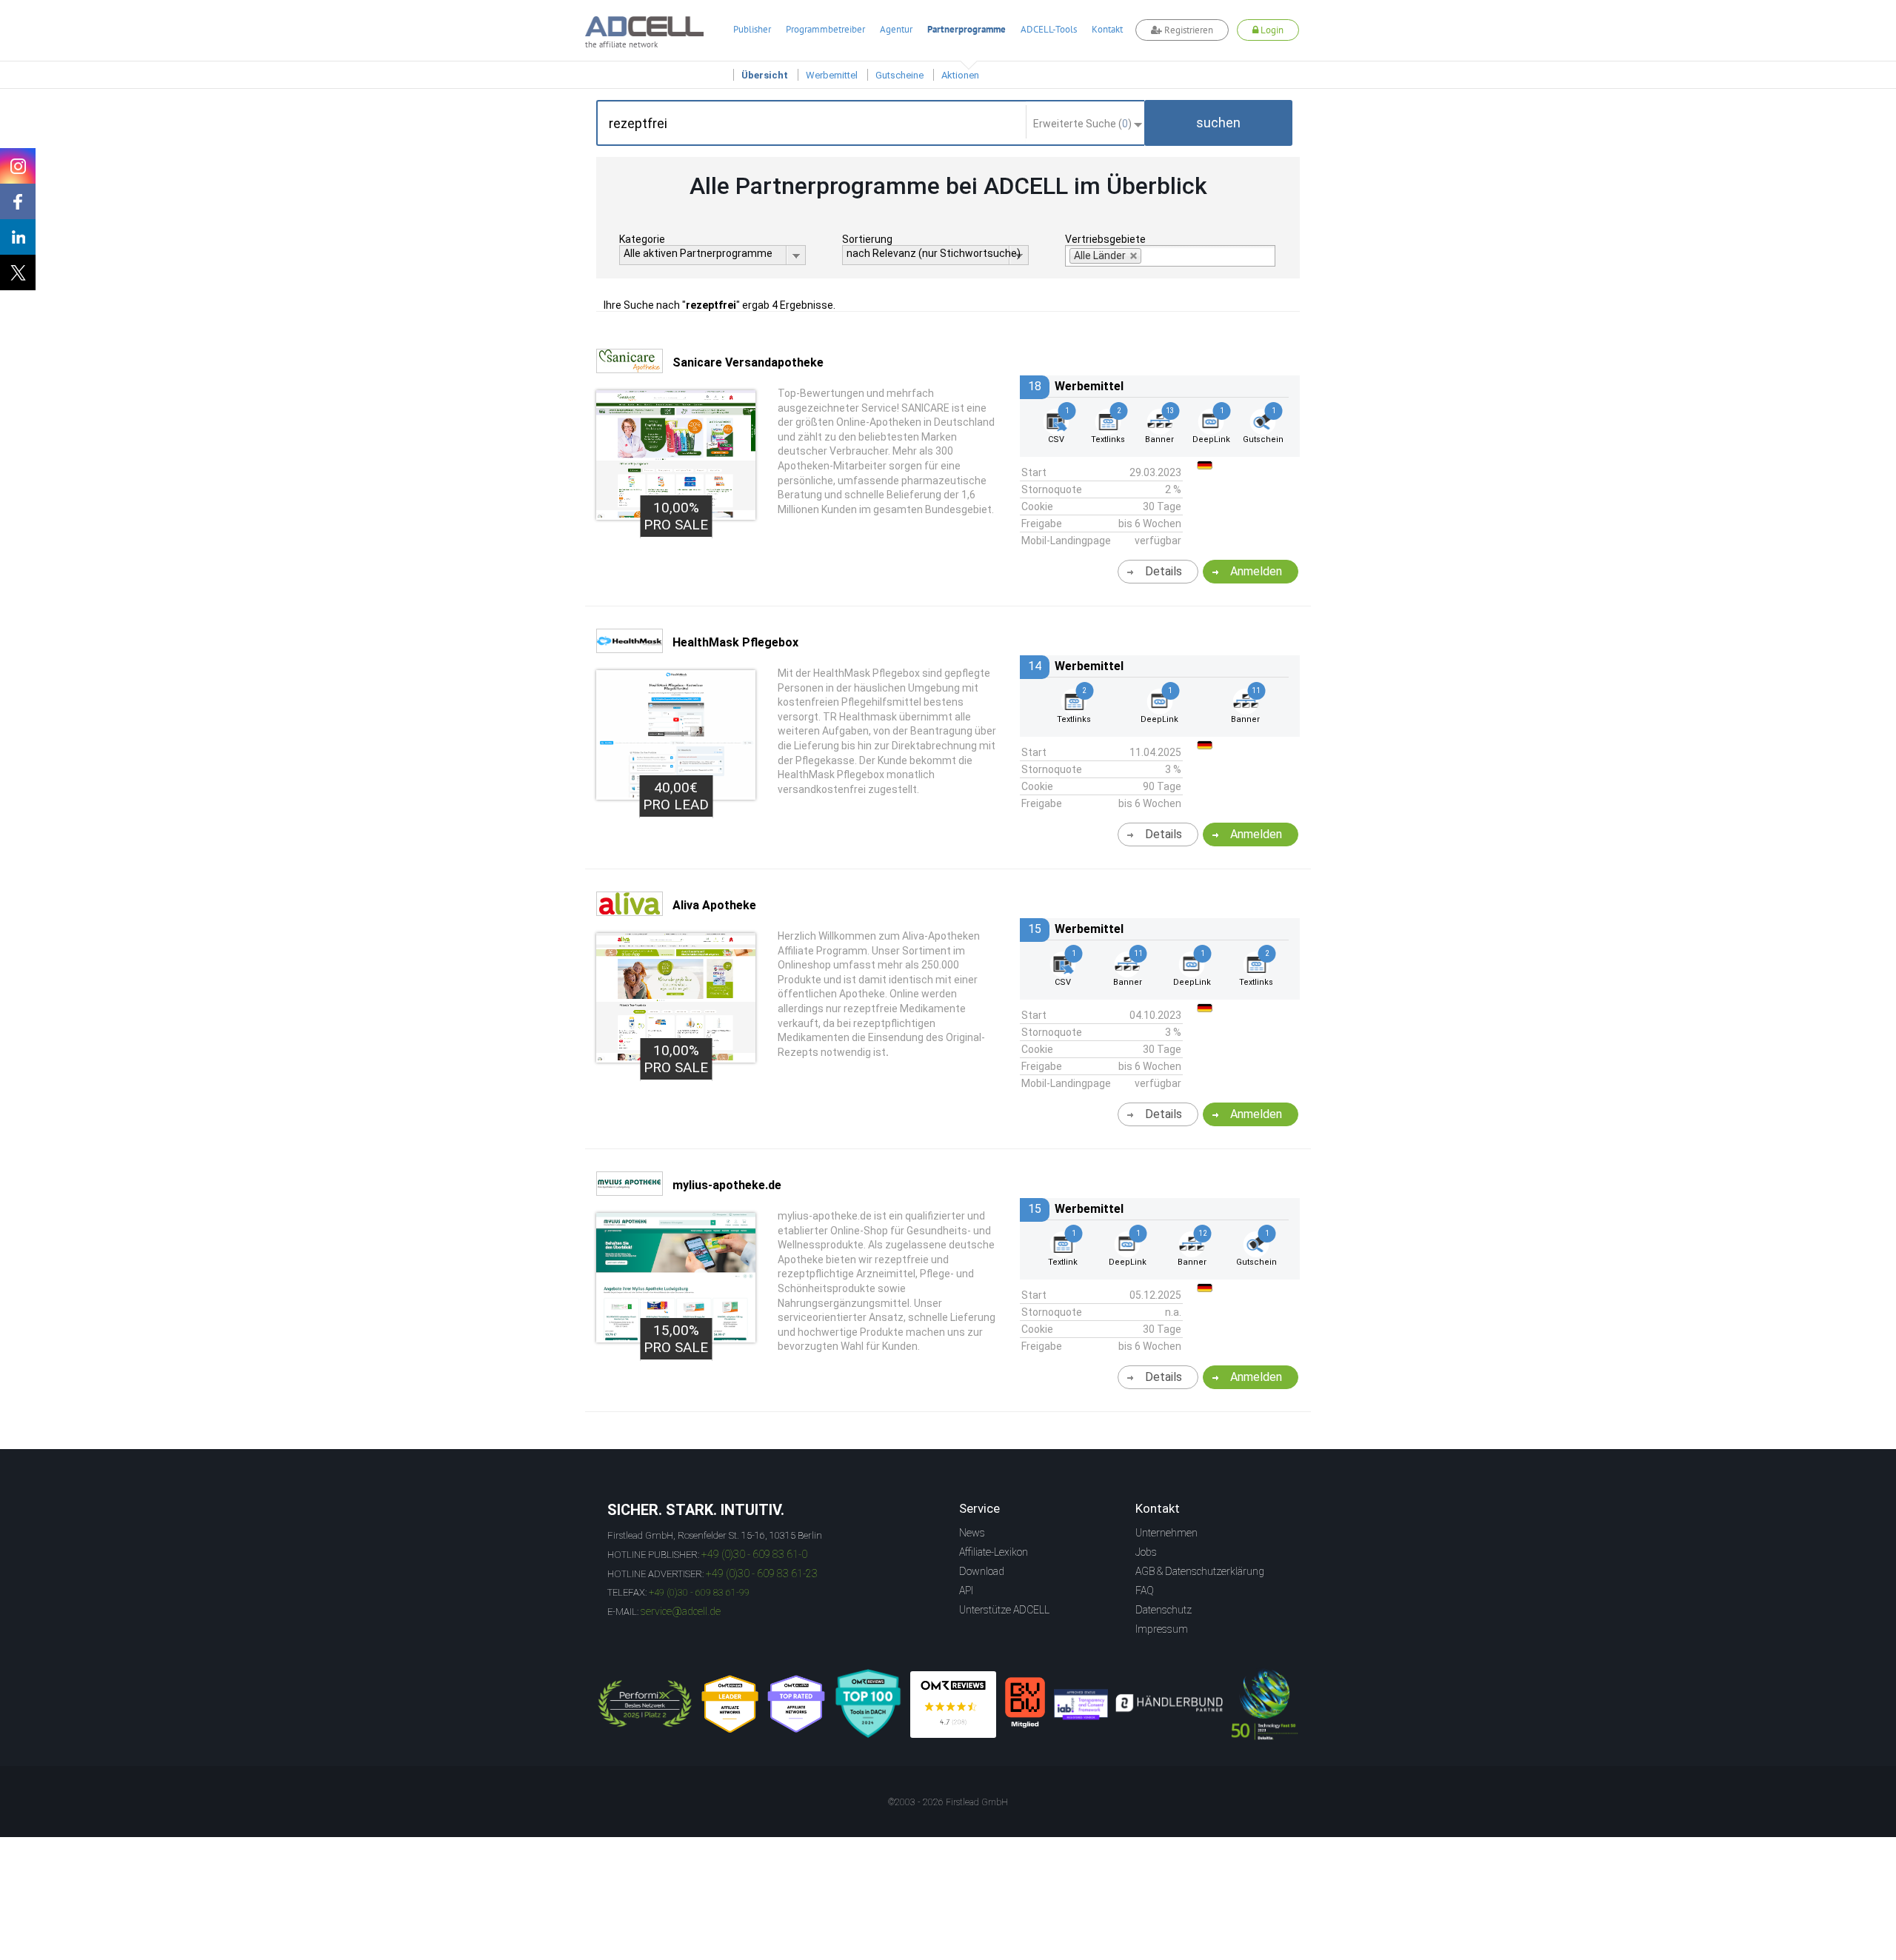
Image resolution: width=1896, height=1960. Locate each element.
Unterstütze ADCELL (1004, 1610)
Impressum (1162, 1629)
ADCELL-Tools (1049, 29)
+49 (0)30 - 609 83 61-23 (762, 1573)
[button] (1218, 123)
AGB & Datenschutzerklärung (1200, 1571)
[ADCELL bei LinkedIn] (18, 237)
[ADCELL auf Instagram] (18, 166)
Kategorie (642, 239)
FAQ (1145, 1591)
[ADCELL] (953, 1705)
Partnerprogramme (967, 29)
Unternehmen (1166, 1533)
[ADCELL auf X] (18, 272)
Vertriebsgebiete (1105, 239)
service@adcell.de (681, 1611)
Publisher (752, 29)
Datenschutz (1164, 1610)
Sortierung (867, 239)
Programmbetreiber (825, 29)
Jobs (1146, 1552)
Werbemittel (832, 75)
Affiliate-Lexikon (994, 1552)
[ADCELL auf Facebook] (18, 201)
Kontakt (1107, 29)
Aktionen (960, 75)
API (966, 1591)
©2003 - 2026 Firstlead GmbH (948, 1802)
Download (982, 1571)
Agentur (896, 29)
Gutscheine (899, 75)
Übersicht (765, 75)
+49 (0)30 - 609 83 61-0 (754, 1554)
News (972, 1533)
